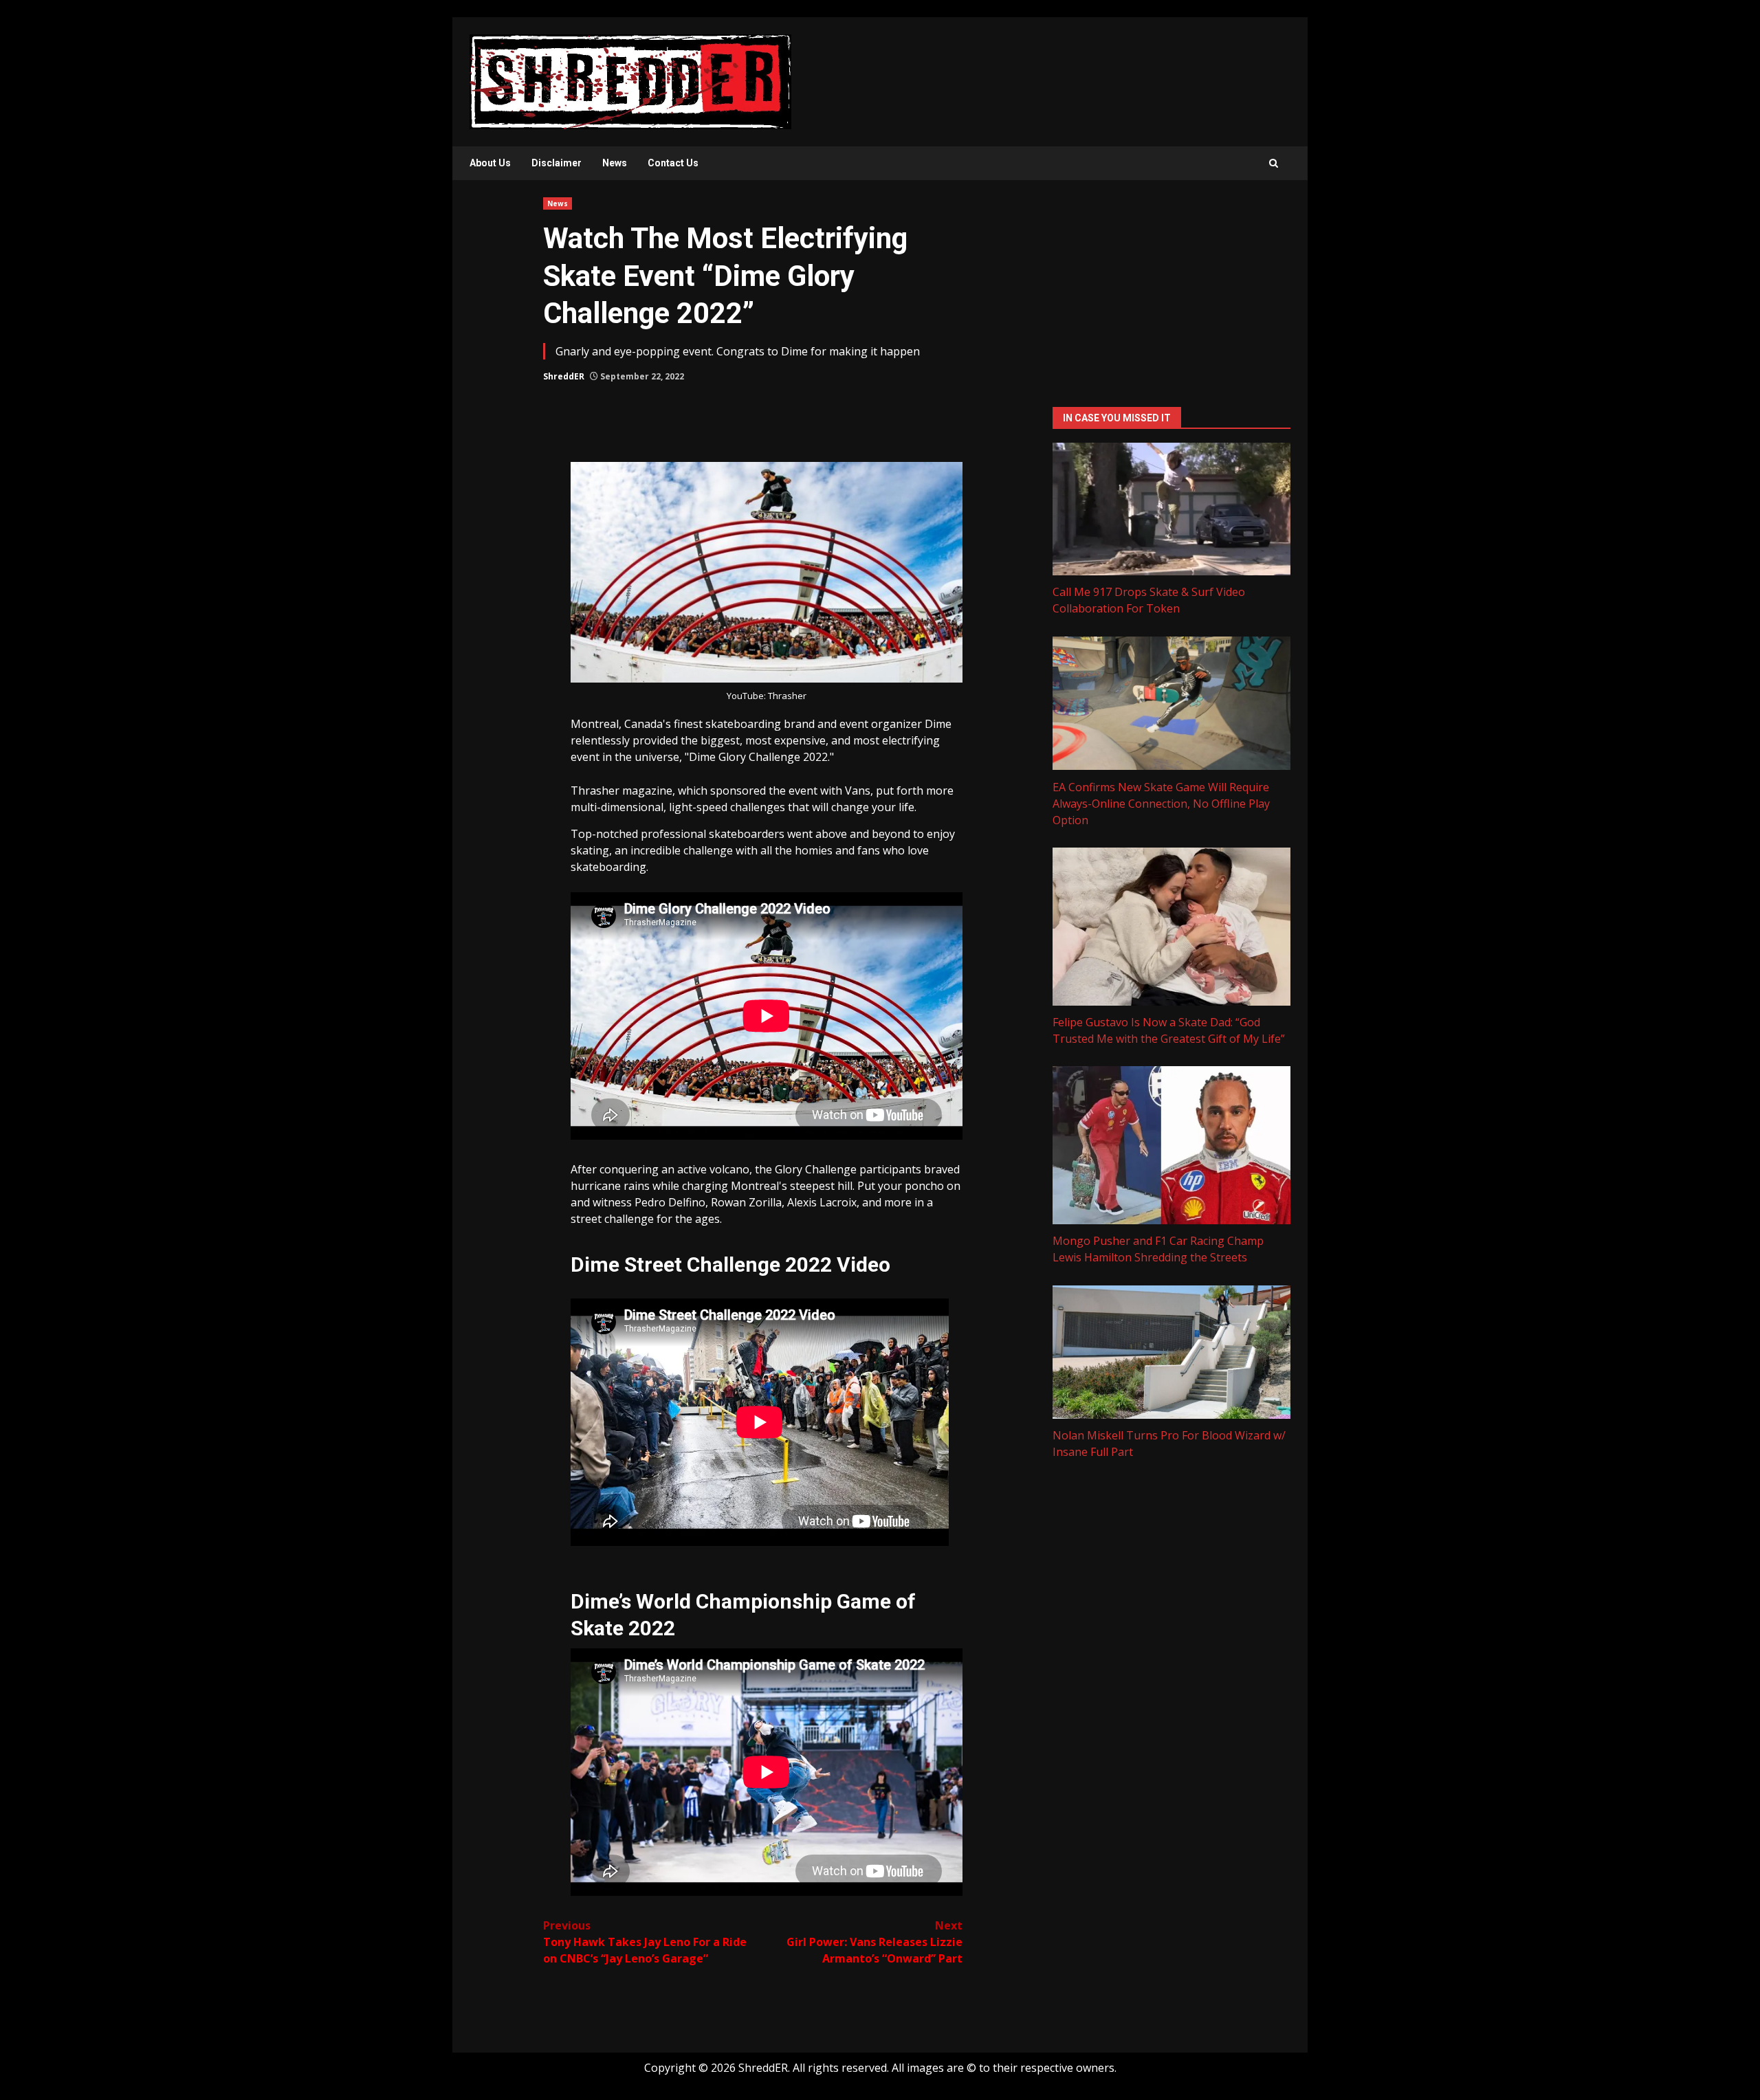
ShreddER (564, 376)
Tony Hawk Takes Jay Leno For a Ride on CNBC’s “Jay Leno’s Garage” (645, 1942)
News (615, 163)
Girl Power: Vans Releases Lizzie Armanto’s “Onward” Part (874, 1942)
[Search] (1274, 163)
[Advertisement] (1171, 294)
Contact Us (673, 163)
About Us (490, 163)
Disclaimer (557, 163)
